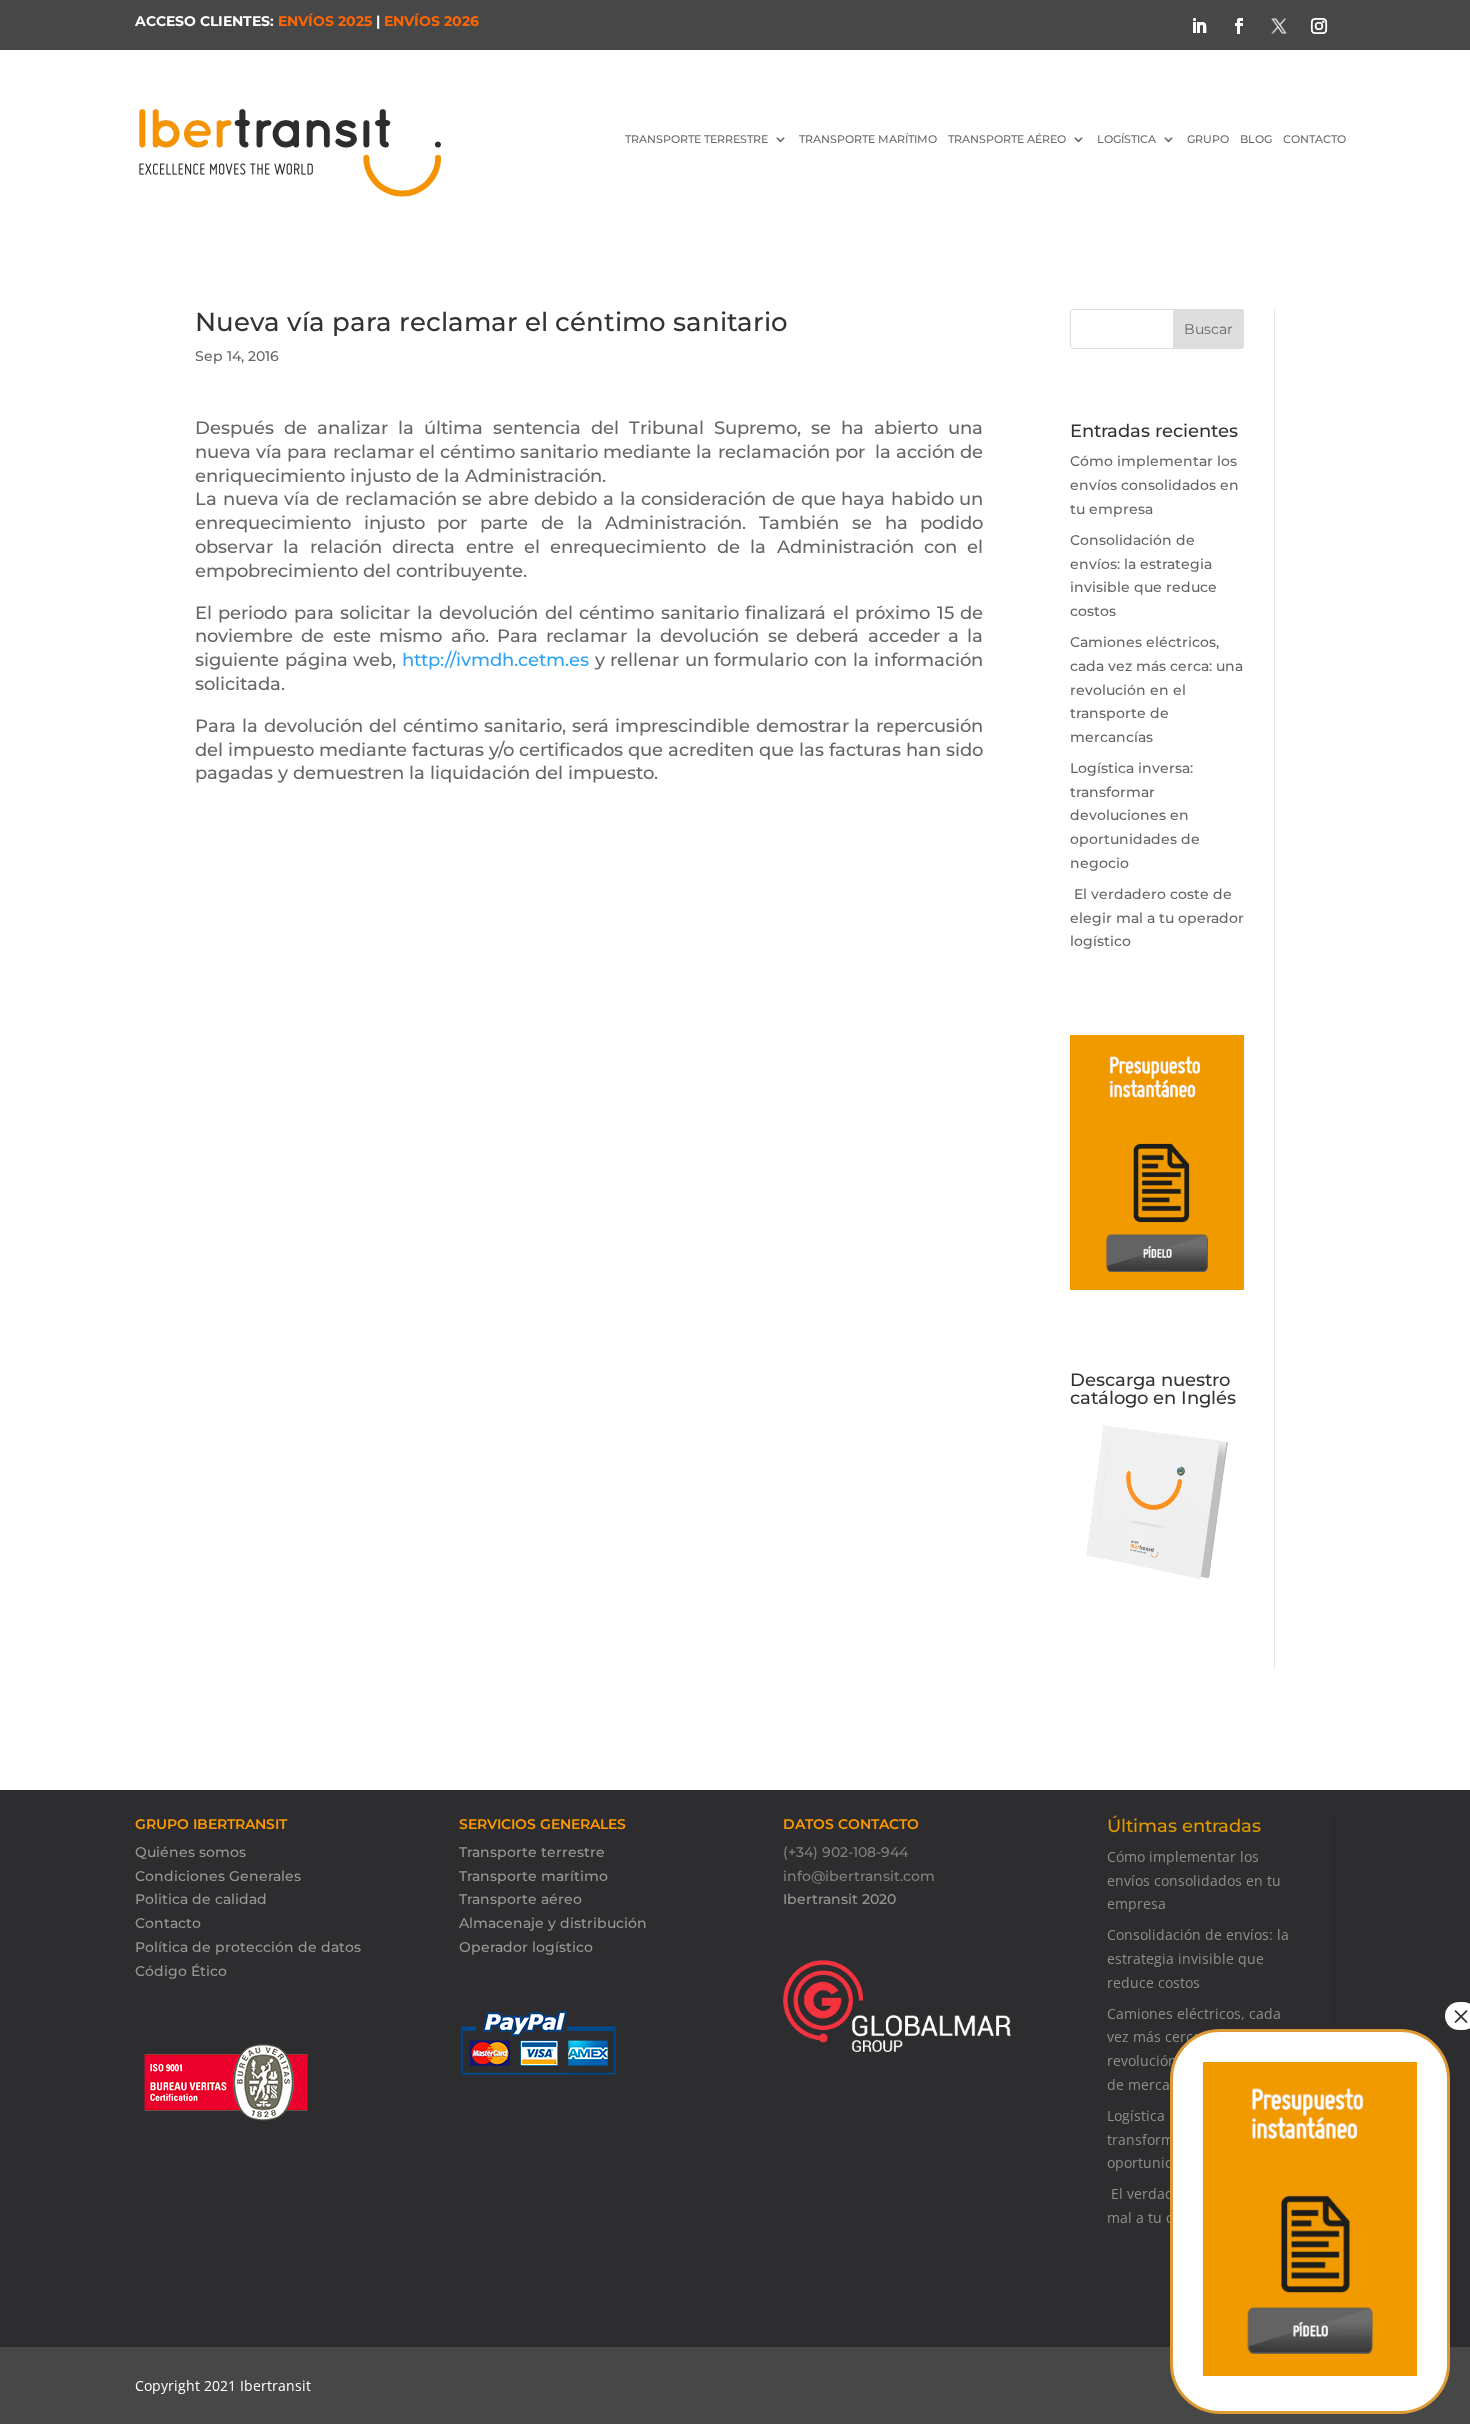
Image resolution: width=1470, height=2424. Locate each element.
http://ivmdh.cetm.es (495, 660)
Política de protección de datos (248, 1947)
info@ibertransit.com (859, 1876)
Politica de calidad (201, 1899)
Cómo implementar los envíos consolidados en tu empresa (1154, 485)
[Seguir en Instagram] (1319, 26)
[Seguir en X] (1279, 26)
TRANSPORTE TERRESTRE (696, 139)
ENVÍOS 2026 (431, 21)
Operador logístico (526, 1947)
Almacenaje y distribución (553, 1923)
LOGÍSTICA (1126, 139)
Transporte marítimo (533, 1876)
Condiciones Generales (218, 1876)
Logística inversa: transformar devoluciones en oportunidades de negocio (1135, 815)
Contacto (168, 1923)
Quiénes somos (190, 1852)
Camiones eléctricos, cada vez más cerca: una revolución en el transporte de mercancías (1156, 689)
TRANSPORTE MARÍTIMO (868, 139)
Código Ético (181, 1971)
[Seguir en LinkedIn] (1199, 26)
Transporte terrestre (532, 1852)
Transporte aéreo (1007, 139)
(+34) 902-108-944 (845, 1852)
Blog (1256, 139)
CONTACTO (1314, 139)
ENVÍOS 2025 (325, 21)
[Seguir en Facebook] (1239, 26)
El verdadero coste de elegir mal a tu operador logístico (1157, 918)
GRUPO (1208, 139)
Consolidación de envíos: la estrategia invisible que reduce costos (1198, 1958)
